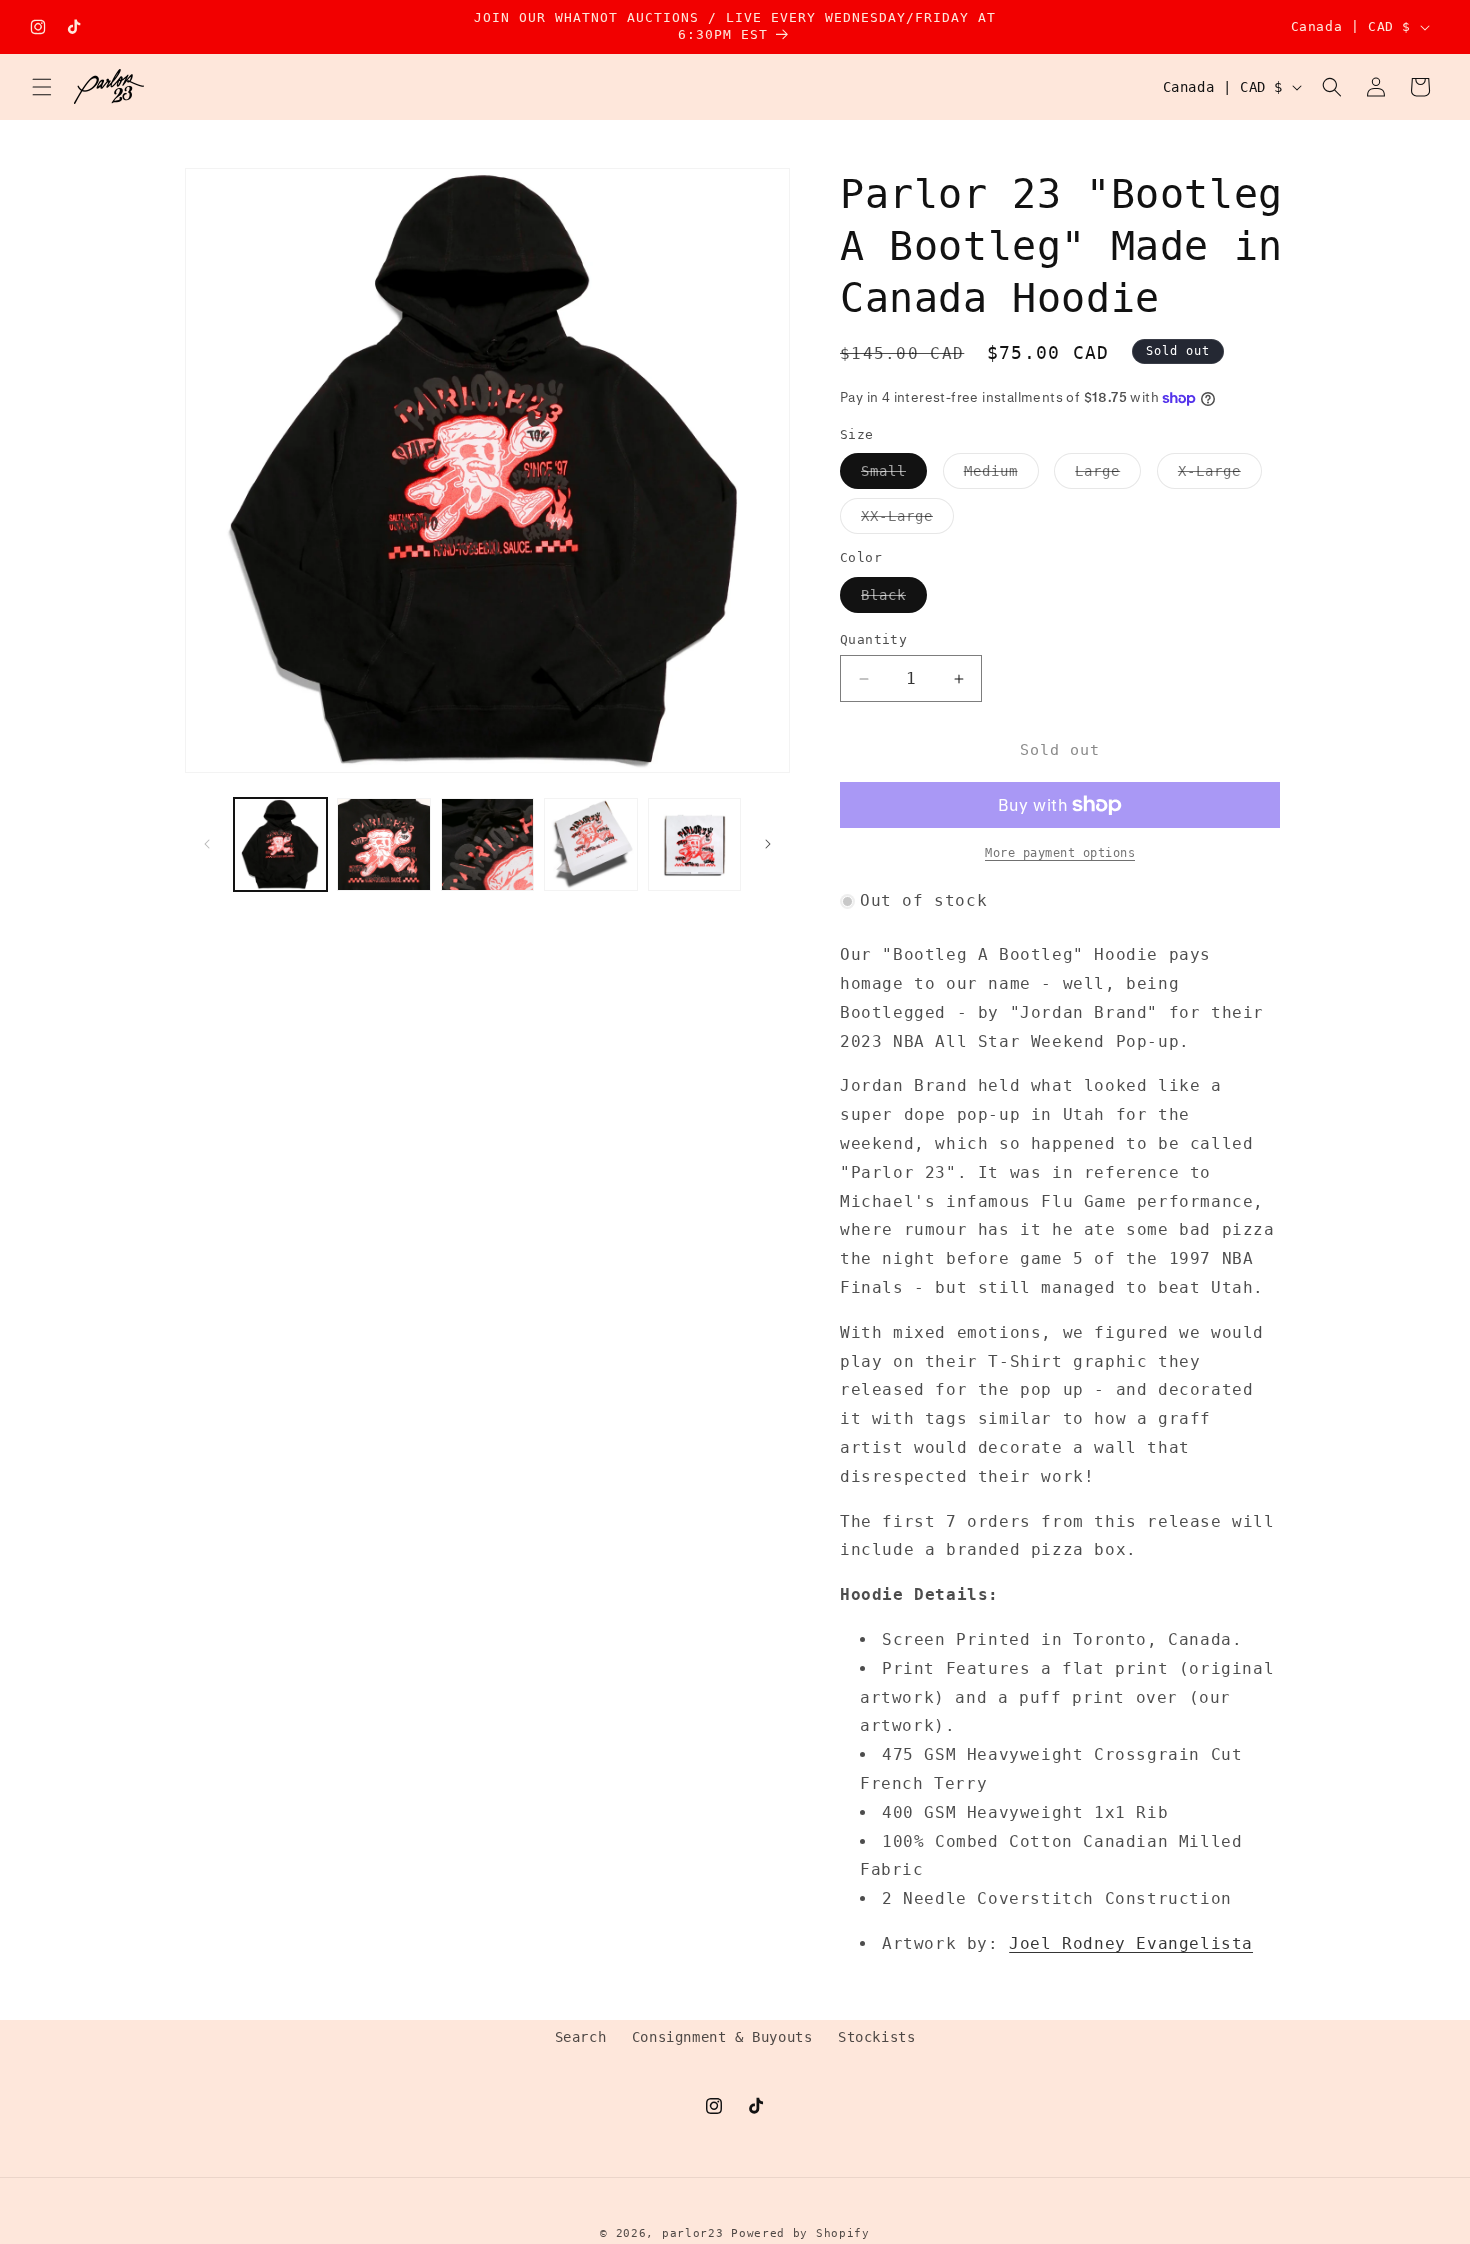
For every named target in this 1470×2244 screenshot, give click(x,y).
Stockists (876, 2037)
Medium (1001, 475)
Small (894, 475)
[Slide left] (207, 844)
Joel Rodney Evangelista (1131, 1943)
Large (1108, 475)
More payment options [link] (1060, 853)
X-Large (1220, 475)
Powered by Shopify (800, 2233)
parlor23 (693, 2233)
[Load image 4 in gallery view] (590, 844)
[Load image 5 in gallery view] (694, 844)
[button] (42, 87)
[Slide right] (768, 844)
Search (581, 2037)
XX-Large (907, 520)
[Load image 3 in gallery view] (487, 844)
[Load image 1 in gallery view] (280, 844)
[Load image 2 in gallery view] (383, 844)
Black (894, 599)
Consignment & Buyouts (722, 2037)
